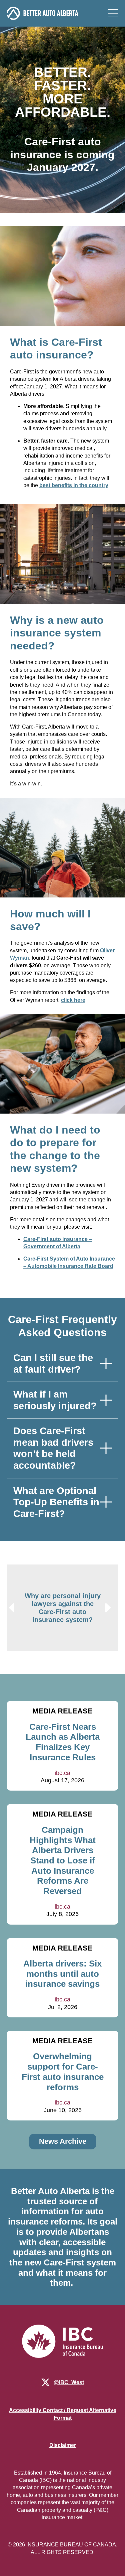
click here (73, 1000)
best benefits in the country (74, 485)
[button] (12, 1608)
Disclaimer (63, 2445)
